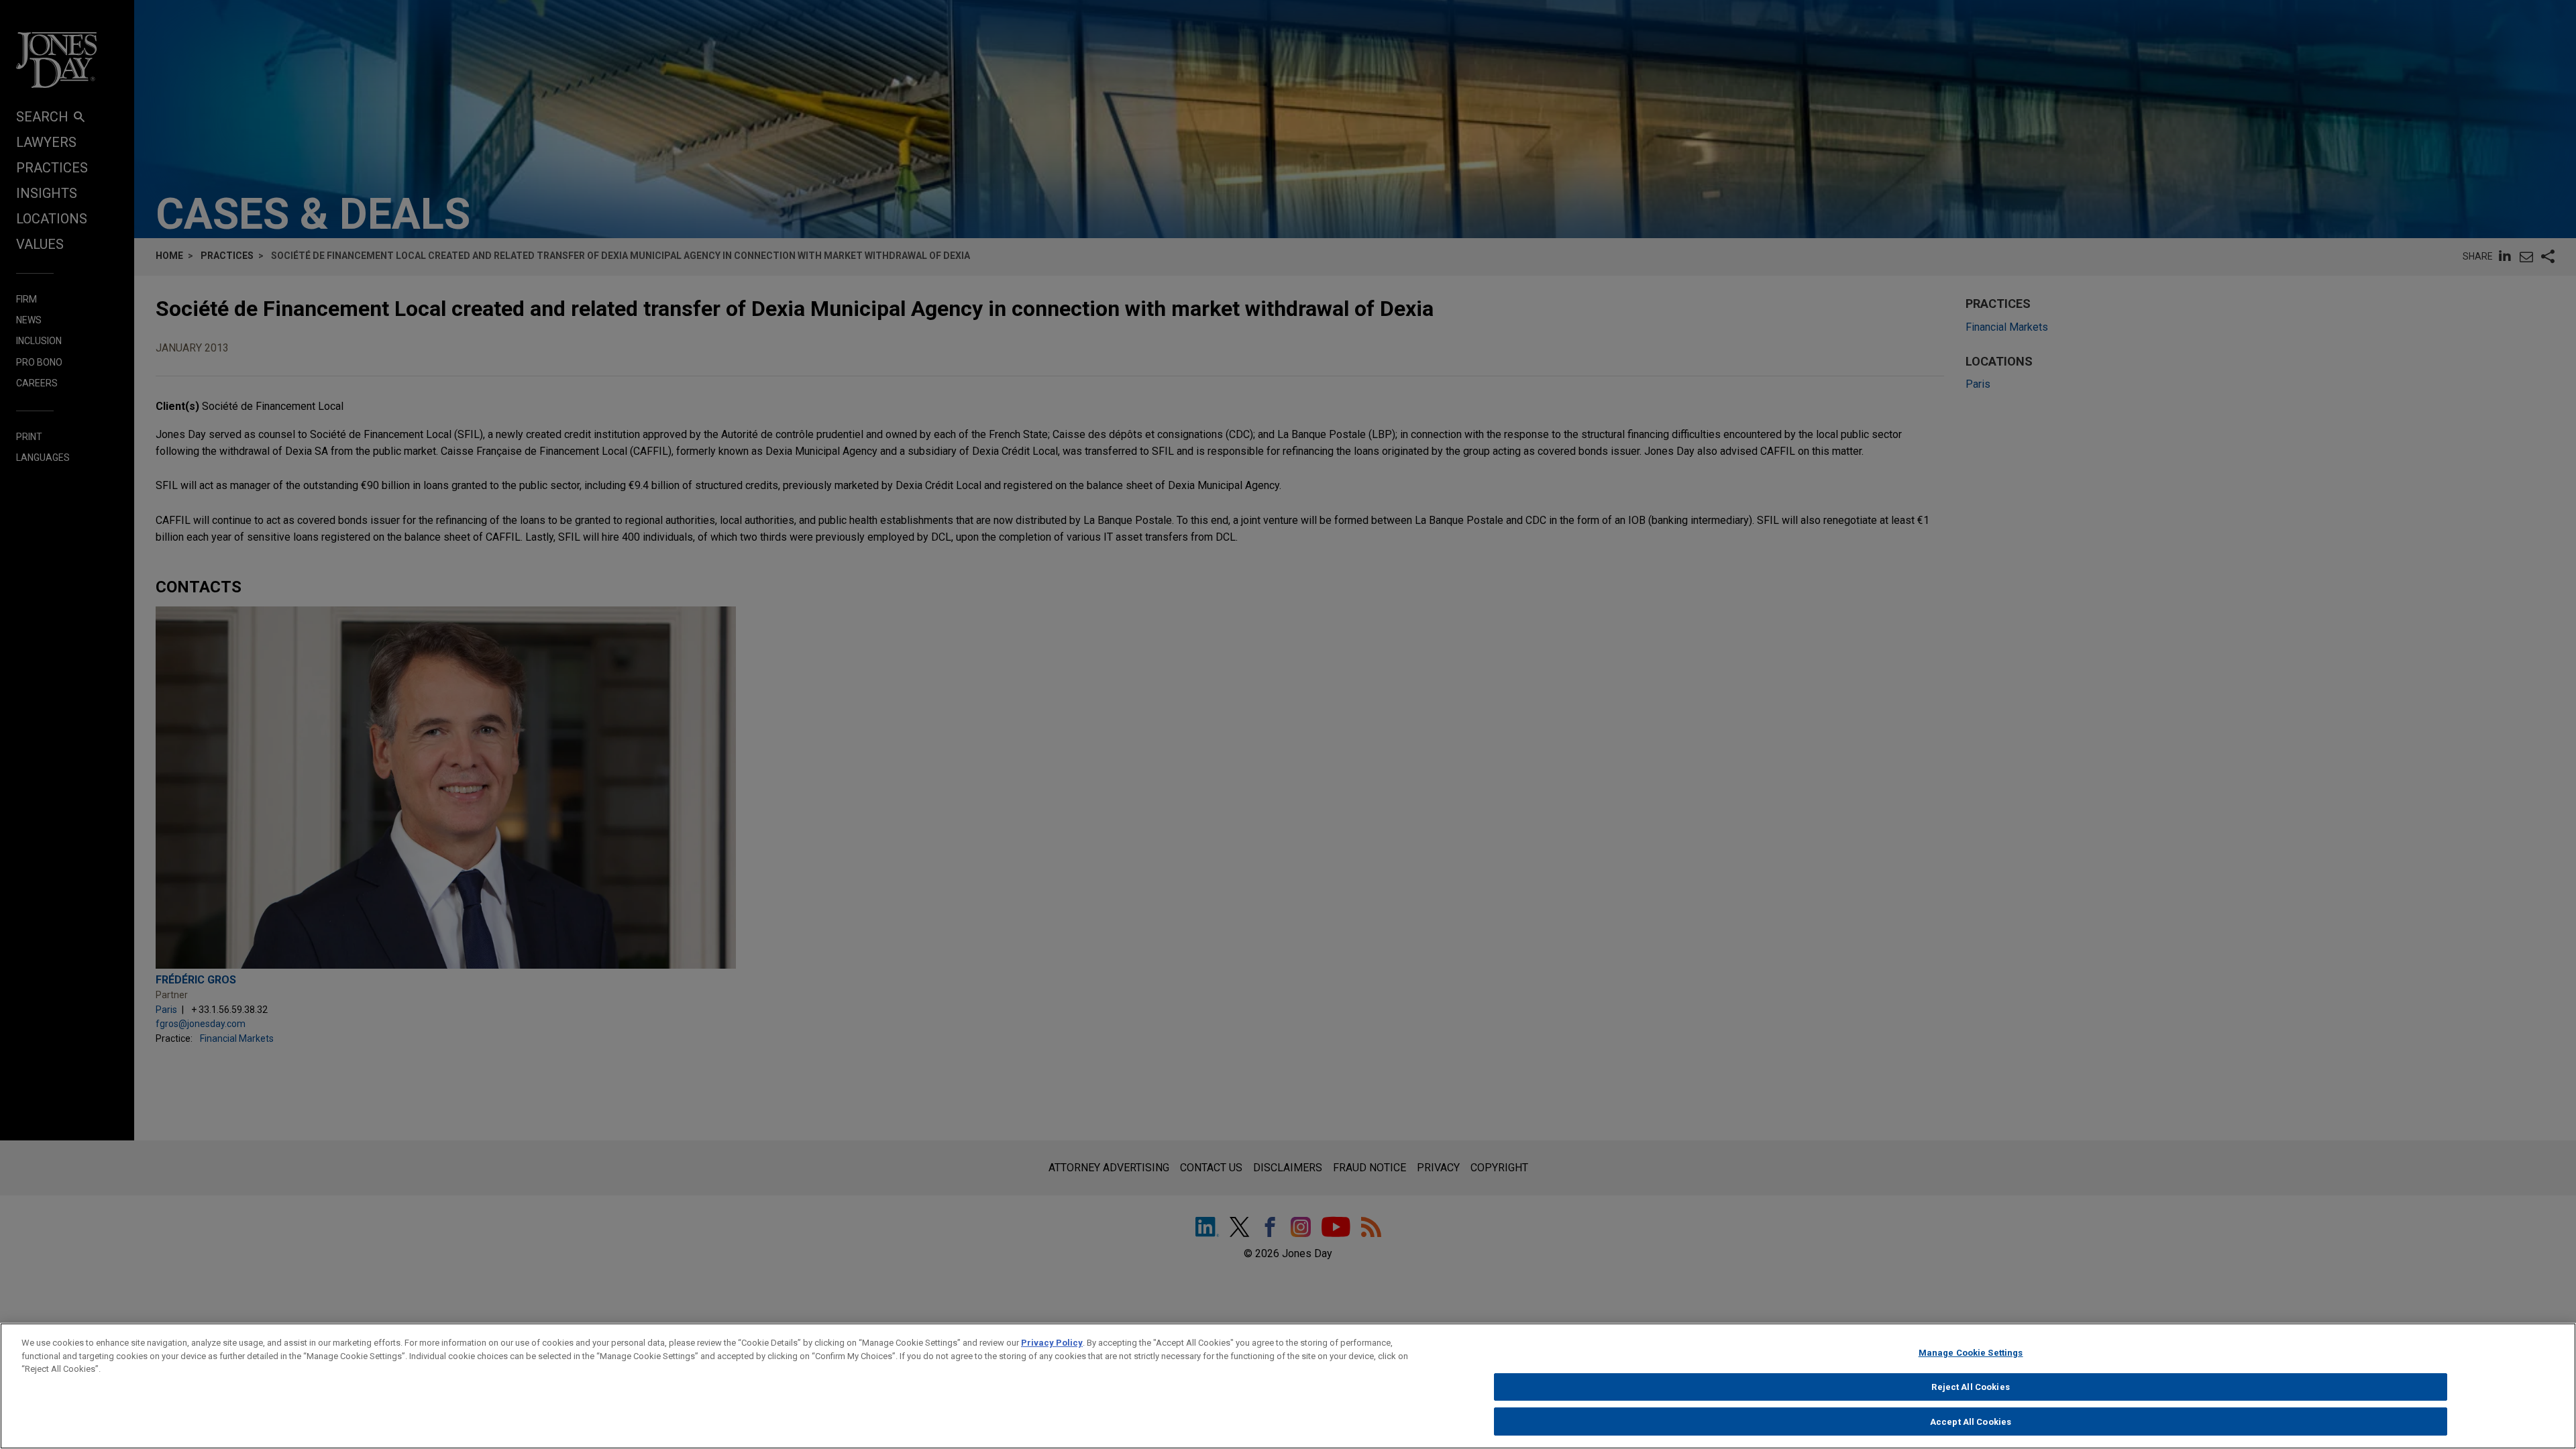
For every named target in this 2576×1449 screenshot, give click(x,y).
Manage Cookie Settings (1971, 1353)
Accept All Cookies (1971, 1421)
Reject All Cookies (1970, 1387)
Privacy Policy (1052, 1343)
